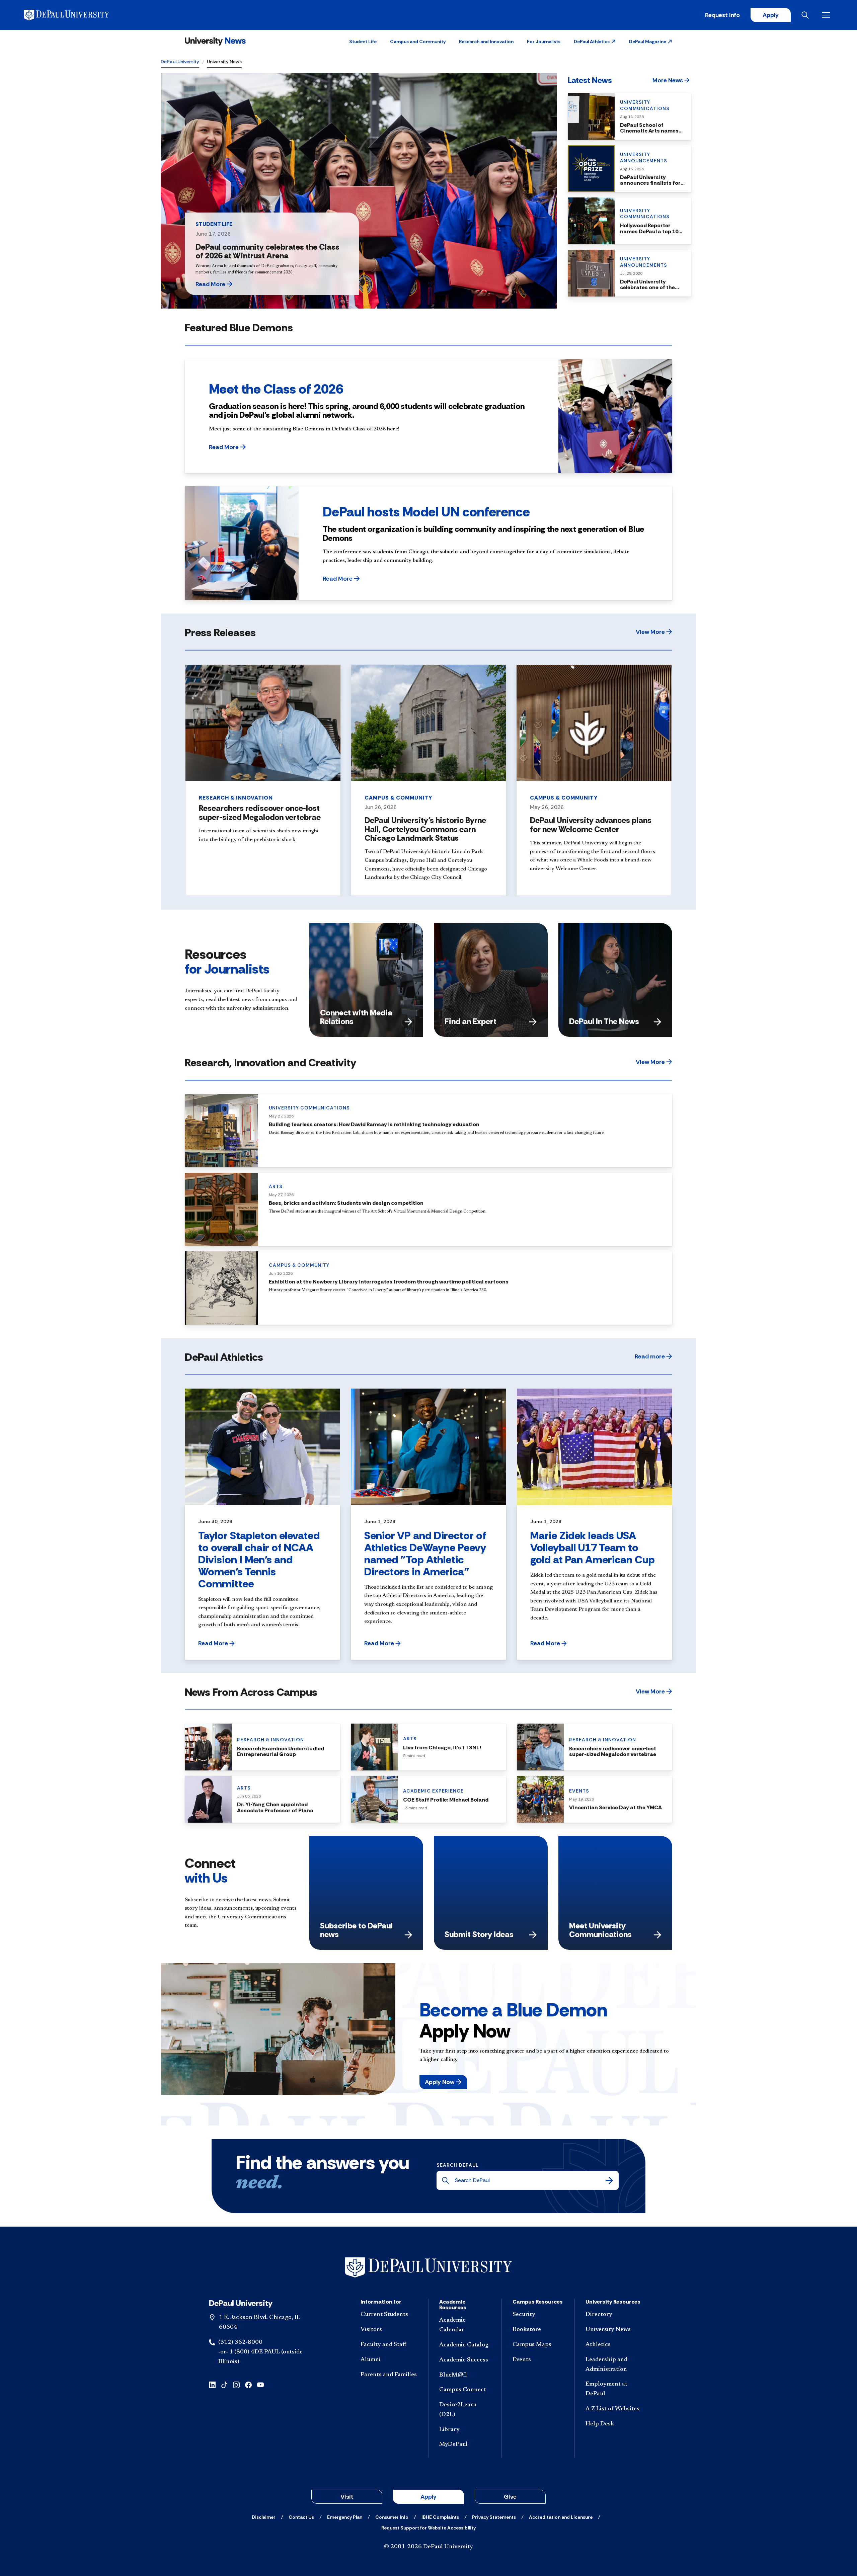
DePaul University (180, 62)
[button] (595, 41)
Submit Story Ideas (479, 1934)
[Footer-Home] (428, 2268)
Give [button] (510, 2497)
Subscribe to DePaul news (356, 1930)
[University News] (215, 41)
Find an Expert (471, 1021)
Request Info (722, 15)
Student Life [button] (363, 41)
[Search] (609, 2180)
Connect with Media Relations (356, 1017)
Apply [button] (428, 2497)
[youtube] (260, 2384)
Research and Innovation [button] (486, 41)
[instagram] (236, 2384)
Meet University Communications (600, 1930)
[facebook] (248, 2384)
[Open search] (806, 15)
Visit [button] (347, 2497)
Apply (771, 15)
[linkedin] (212, 2384)
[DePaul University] (76, 15)
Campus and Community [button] (418, 41)
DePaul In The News (604, 1021)
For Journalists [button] (544, 41)
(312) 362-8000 (240, 2342)
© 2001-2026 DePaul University (428, 2547)
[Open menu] (828, 15)
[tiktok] (224, 2384)
